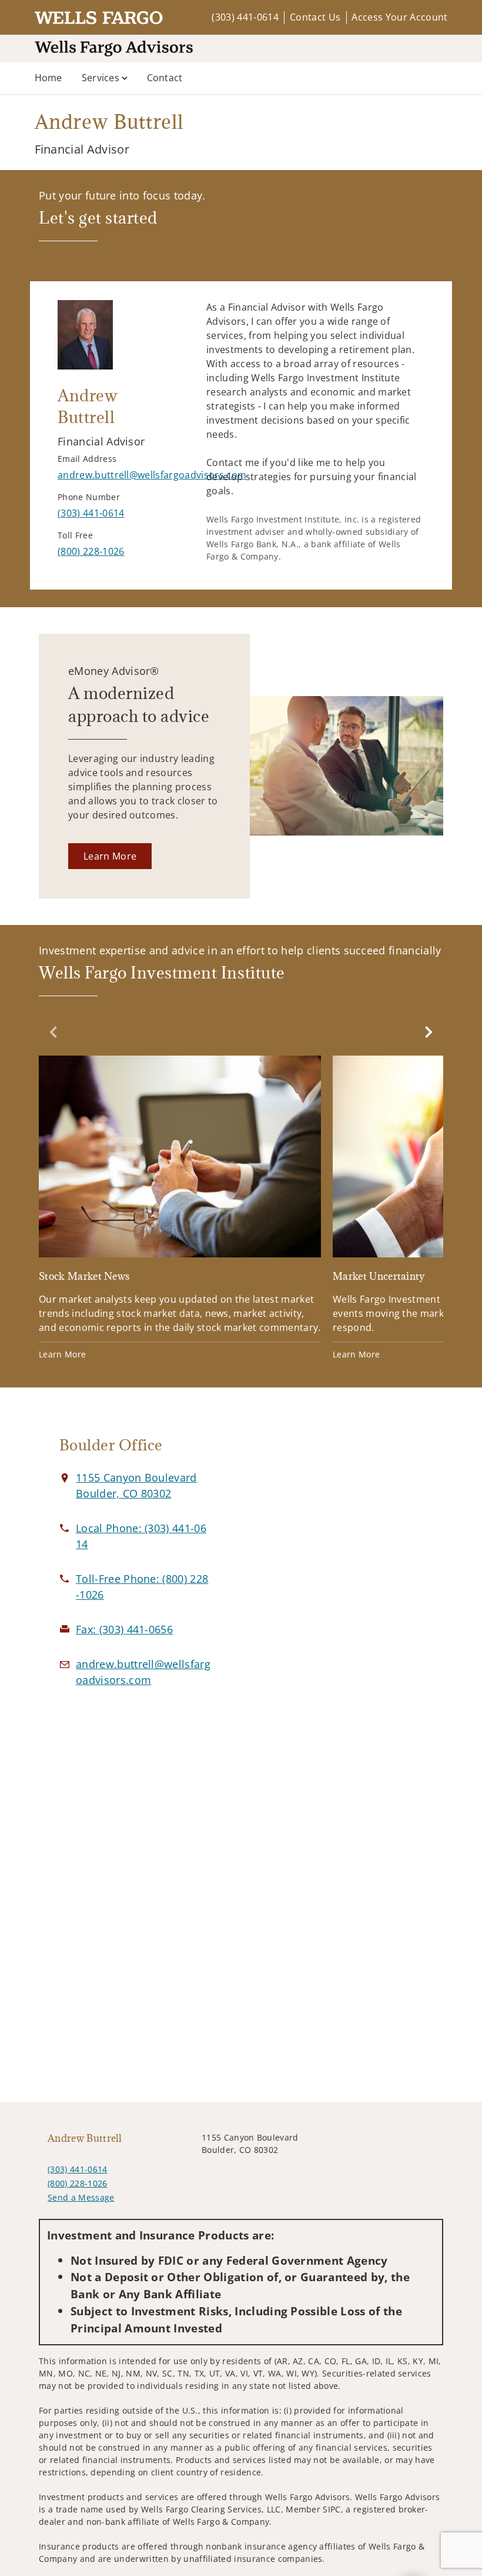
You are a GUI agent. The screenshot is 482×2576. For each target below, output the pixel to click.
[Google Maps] (347, 1566)
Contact (165, 78)
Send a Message (81, 2197)
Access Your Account (399, 17)
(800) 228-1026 (77, 2183)
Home (48, 78)
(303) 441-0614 (245, 17)
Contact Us (315, 17)
